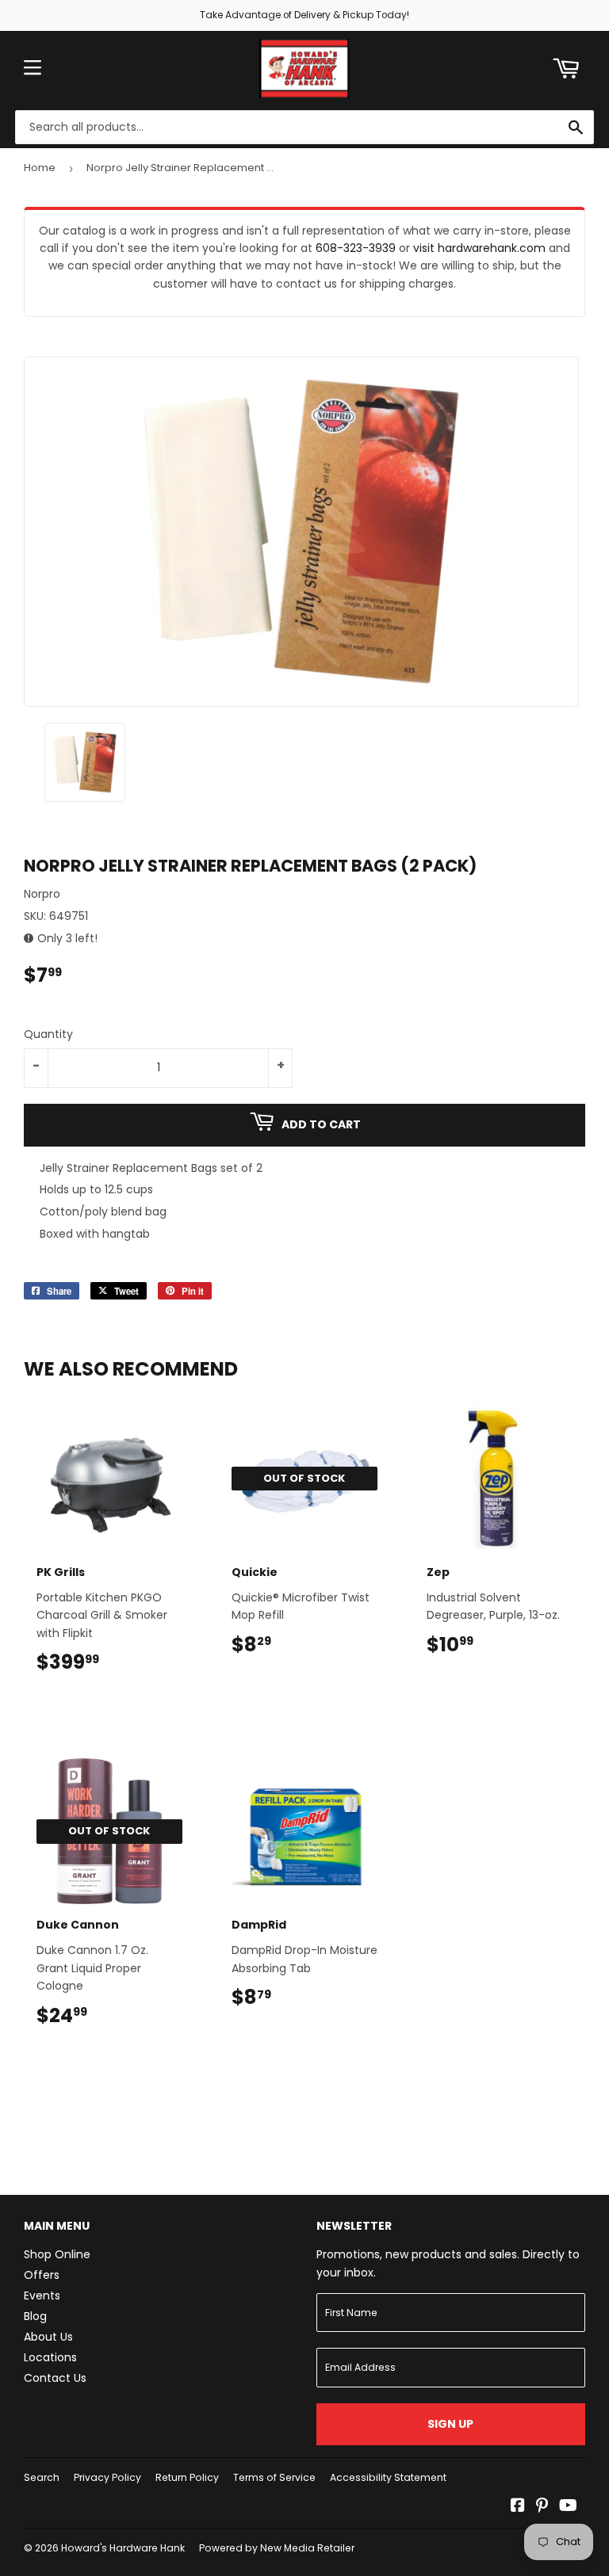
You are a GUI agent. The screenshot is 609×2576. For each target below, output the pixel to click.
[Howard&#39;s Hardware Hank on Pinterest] (542, 2507)
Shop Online (57, 2254)
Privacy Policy (107, 2477)
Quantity (48, 1034)
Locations (50, 2357)
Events (42, 2296)
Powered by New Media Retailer (277, 2548)
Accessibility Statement (388, 2477)
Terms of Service (274, 2477)
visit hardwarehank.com (479, 248)
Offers (42, 2275)
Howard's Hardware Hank (123, 2548)
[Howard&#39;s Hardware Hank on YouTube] (568, 2507)
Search (42, 2477)
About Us (48, 2337)
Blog (35, 2316)
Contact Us (55, 2378)
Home (40, 168)
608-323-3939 (356, 248)
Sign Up (450, 2424)
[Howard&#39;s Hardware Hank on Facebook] (518, 2507)
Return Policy (187, 2477)
